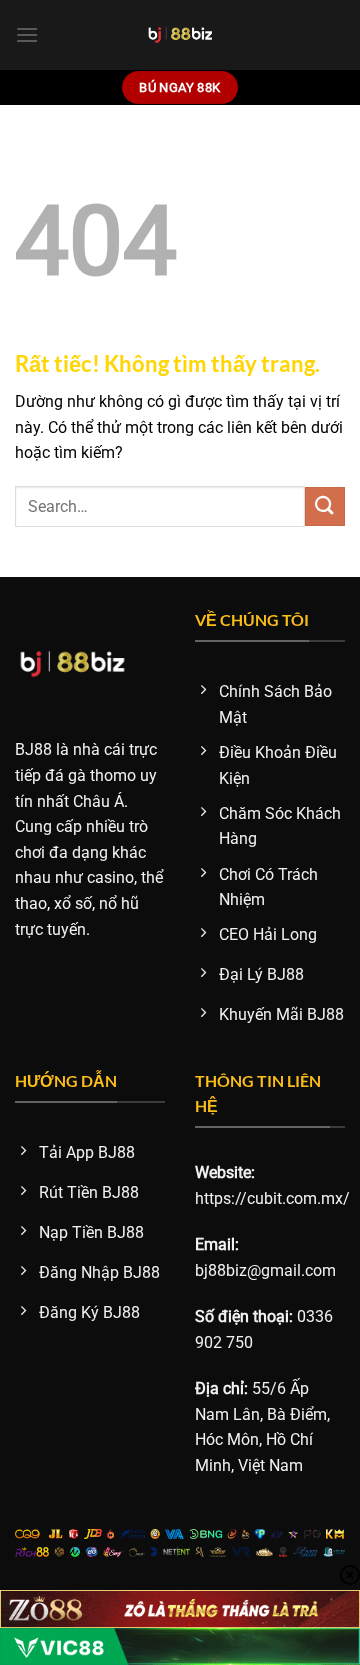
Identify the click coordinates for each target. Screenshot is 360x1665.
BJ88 (33, 749)
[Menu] (27, 34)
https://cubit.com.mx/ (272, 1198)
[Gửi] (325, 506)
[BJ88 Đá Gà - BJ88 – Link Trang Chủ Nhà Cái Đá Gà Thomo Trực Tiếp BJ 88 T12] (180, 35)
